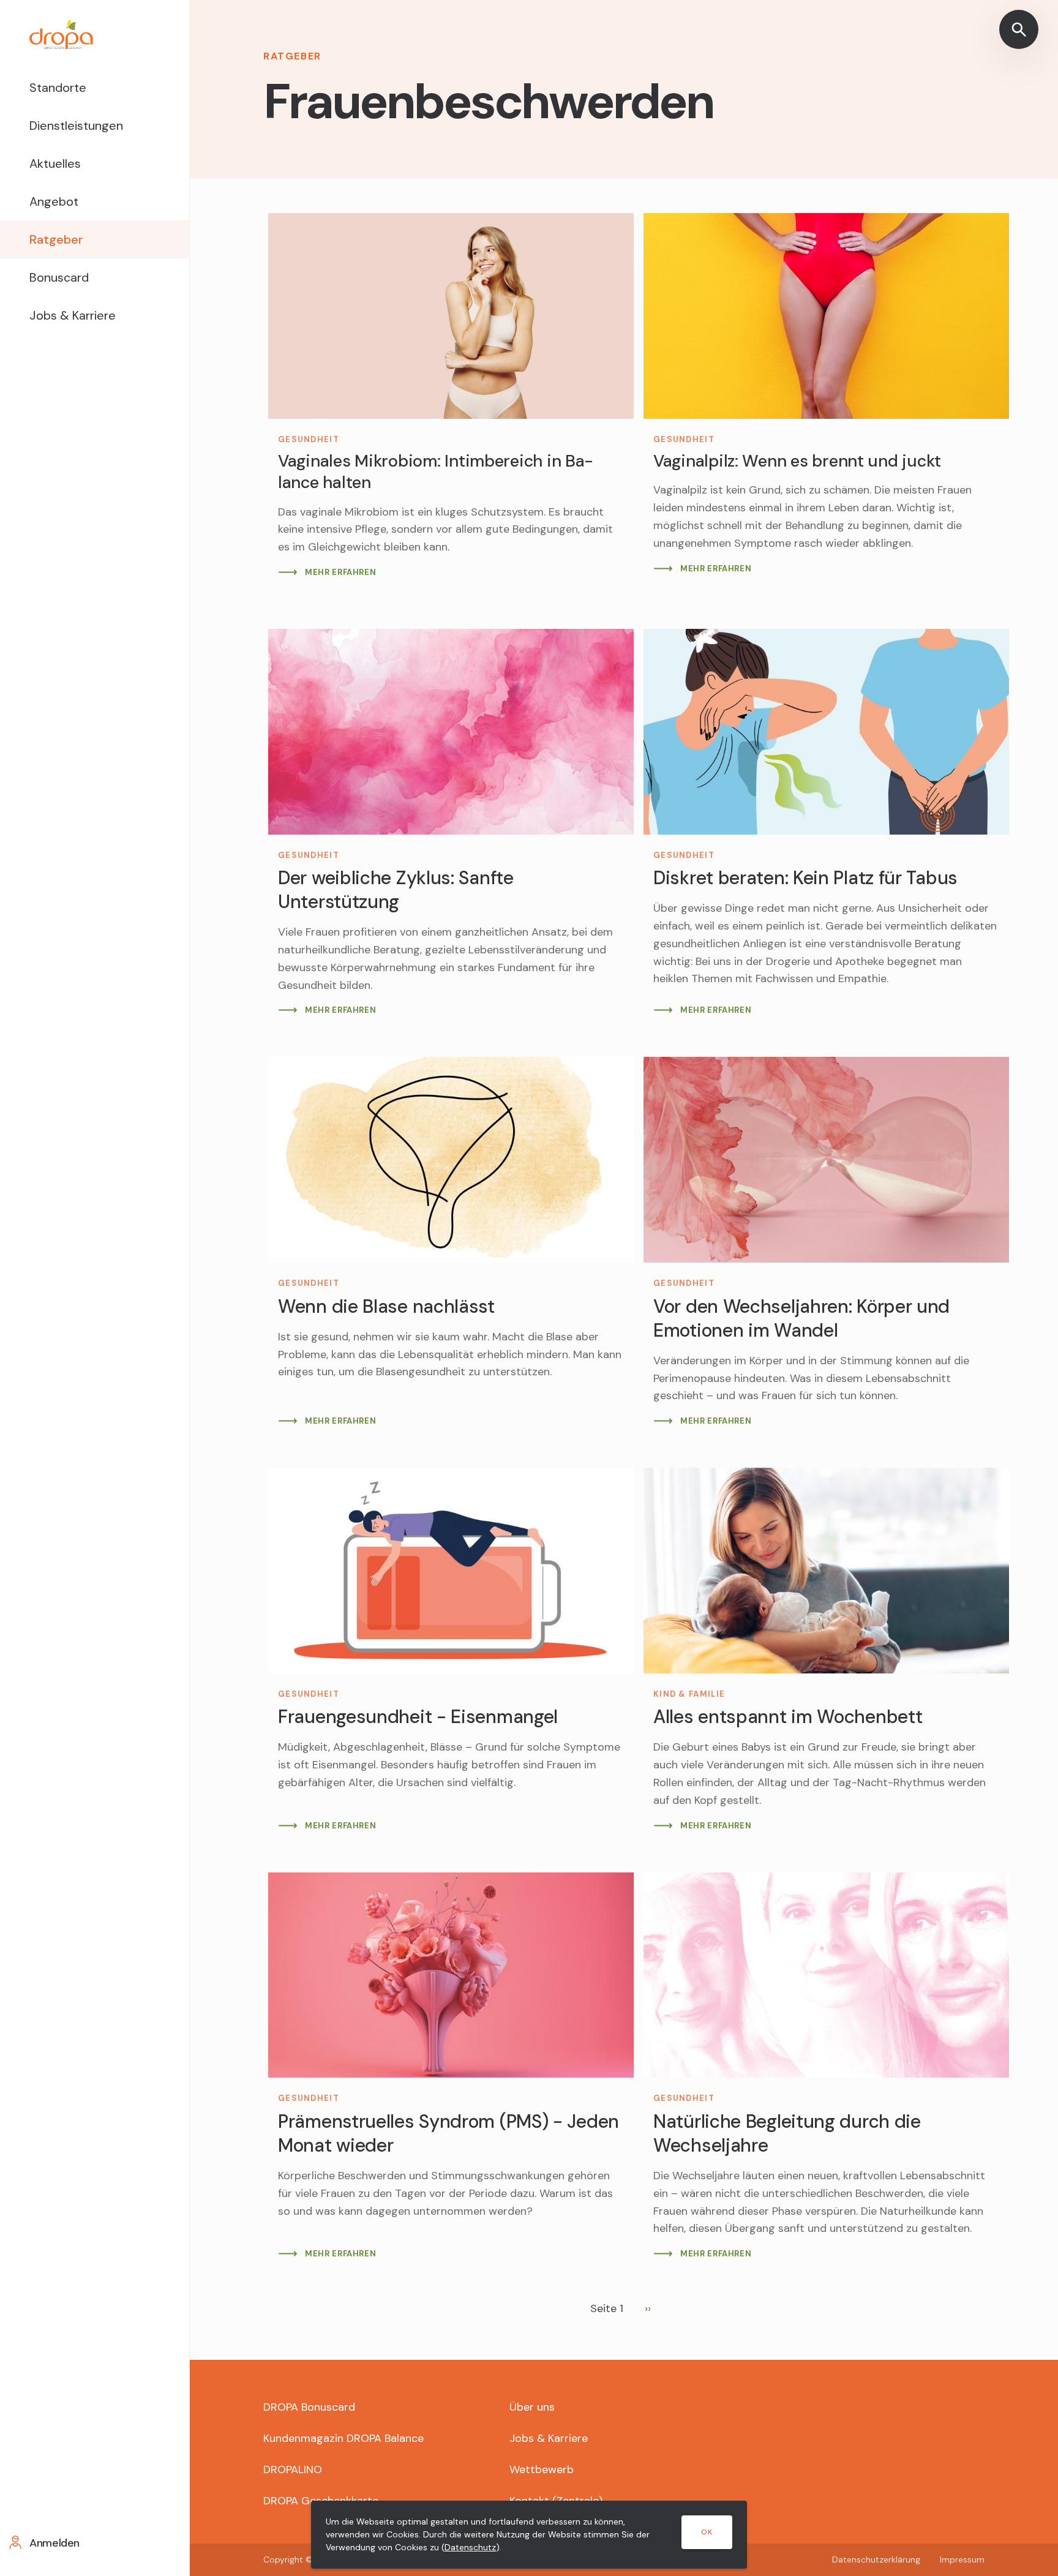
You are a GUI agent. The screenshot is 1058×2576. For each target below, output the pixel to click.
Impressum (962, 2559)
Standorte (58, 88)
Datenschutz (470, 2547)
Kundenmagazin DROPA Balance (343, 2438)
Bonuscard (59, 277)
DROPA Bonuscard (309, 2407)
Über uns (532, 2407)
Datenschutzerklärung (876, 2559)
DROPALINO (293, 2469)
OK (707, 2532)
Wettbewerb (542, 2469)
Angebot (54, 201)
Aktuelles (55, 163)
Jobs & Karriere (73, 315)
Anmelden (54, 2543)
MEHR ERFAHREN (340, 572)
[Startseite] (95, 34)
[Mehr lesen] (451, 401)
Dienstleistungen (76, 126)
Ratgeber (56, 239)
